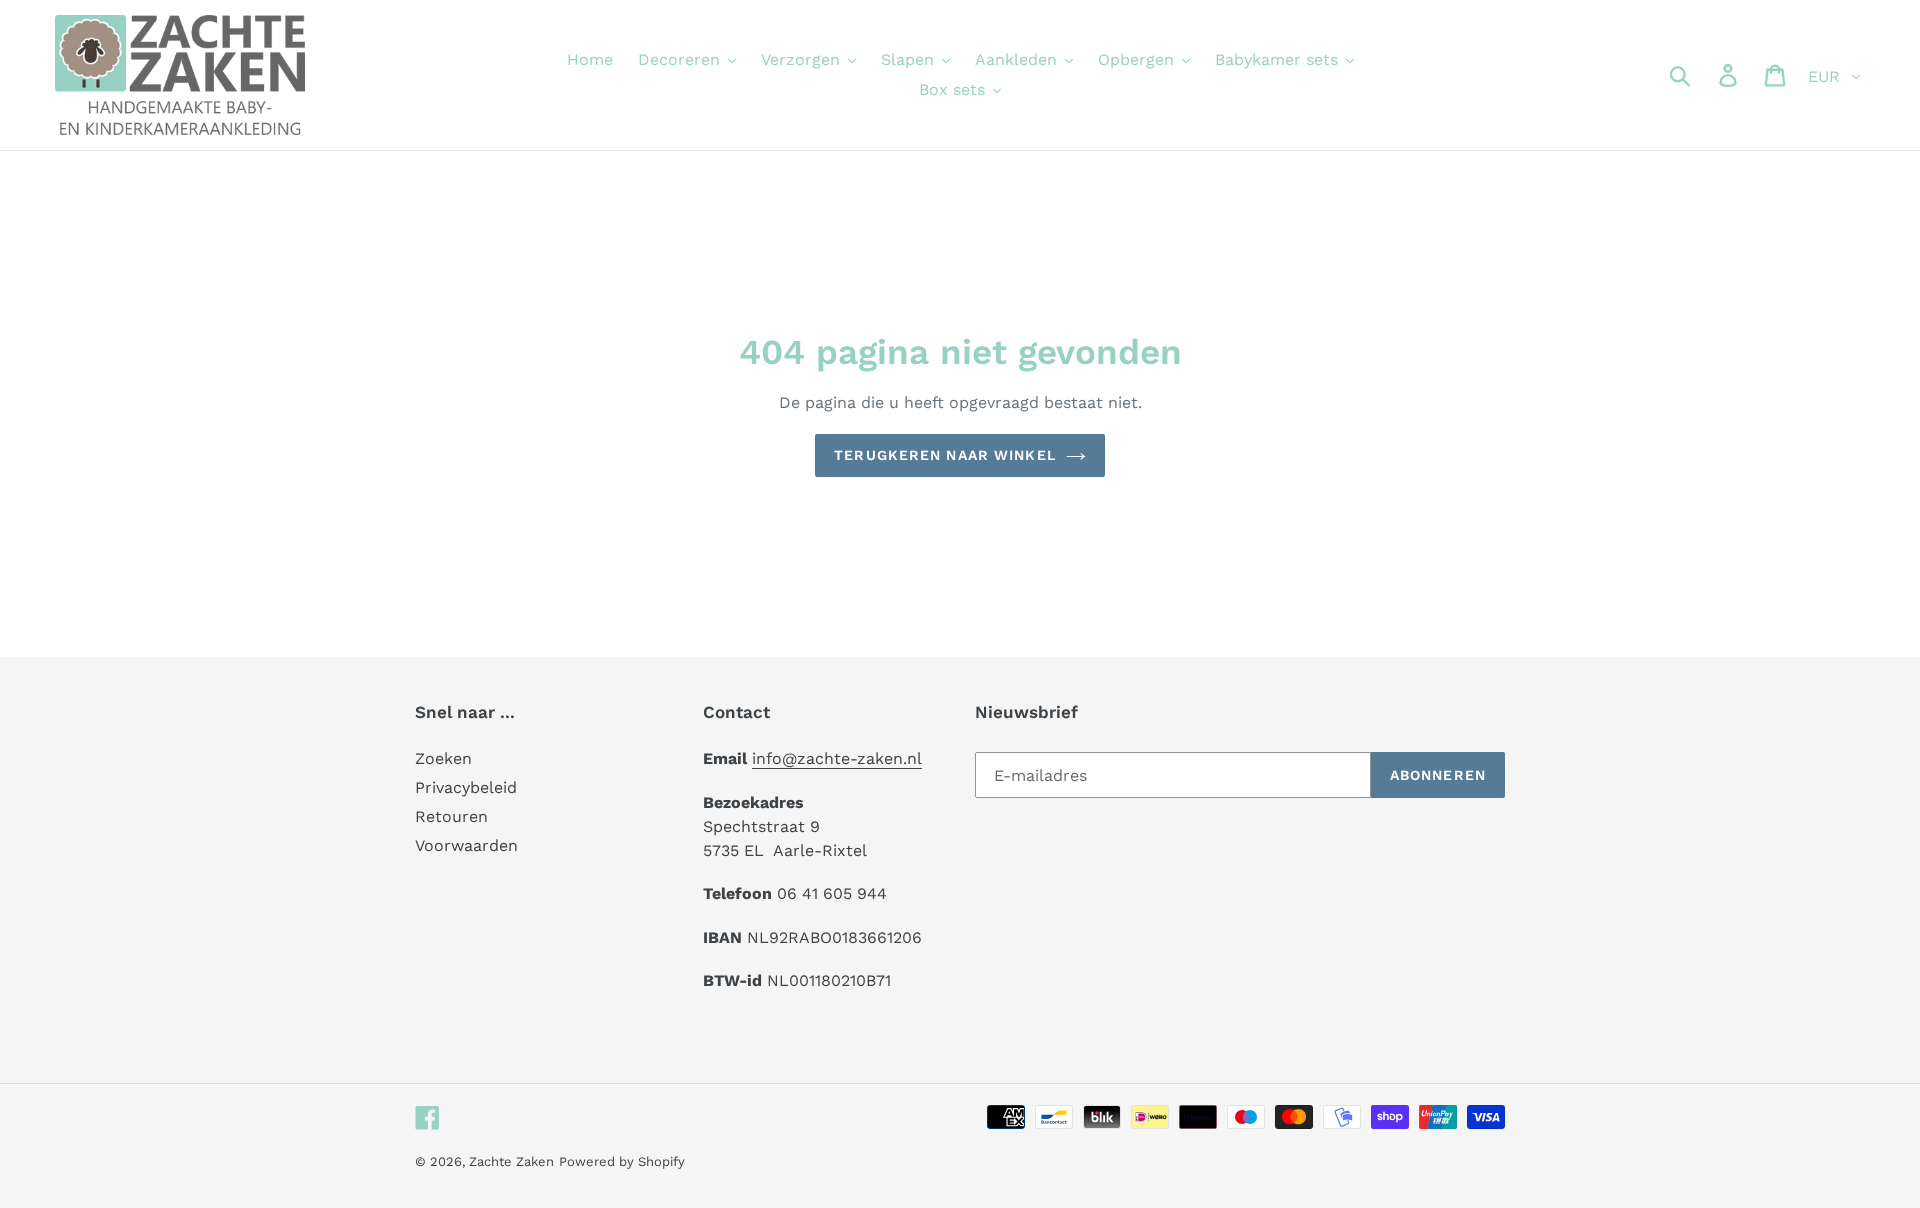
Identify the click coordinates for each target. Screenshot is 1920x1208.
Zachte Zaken (511, 1161)
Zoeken (443, 758)
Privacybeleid (466, 787)
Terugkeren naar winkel (945, 455)
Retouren (451, 816)
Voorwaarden (466, 845)
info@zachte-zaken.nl (837, 758)
